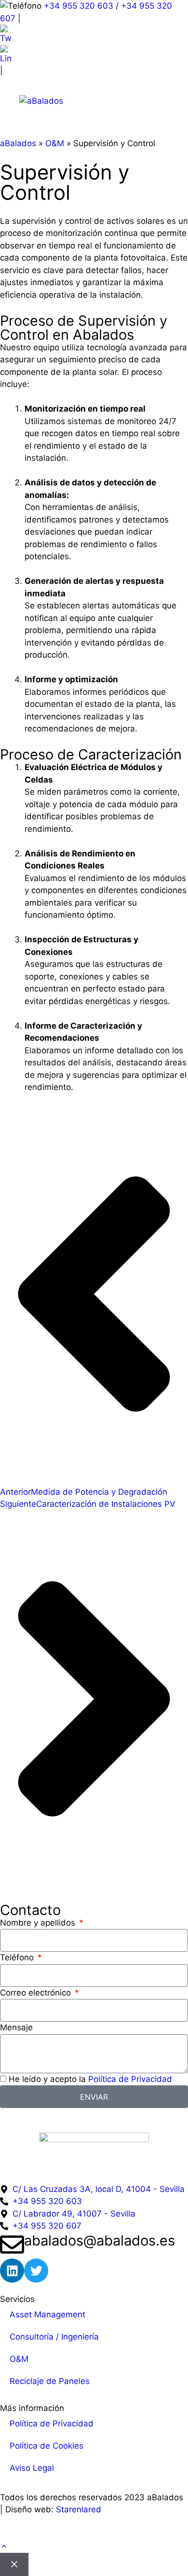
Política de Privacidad (130, 2079)
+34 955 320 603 (79, 6)
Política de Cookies (47, 2446)
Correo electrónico (37, 1993)
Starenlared (79, 2509)
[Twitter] (36, 2271)
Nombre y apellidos (39, 1923)
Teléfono (18, 1957)
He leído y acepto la (90, 2079)
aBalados (18, 143)
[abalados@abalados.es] (12, 2245)
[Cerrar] (14, 2564)
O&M (55, 143)
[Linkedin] (12, 2271)
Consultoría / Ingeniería (54, 2337)
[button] (4, 2547)
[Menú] (155, 101)
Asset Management (47, 2314)
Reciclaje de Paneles (50, 2381)
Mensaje (16, 2027)
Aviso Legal (32, 2468)
